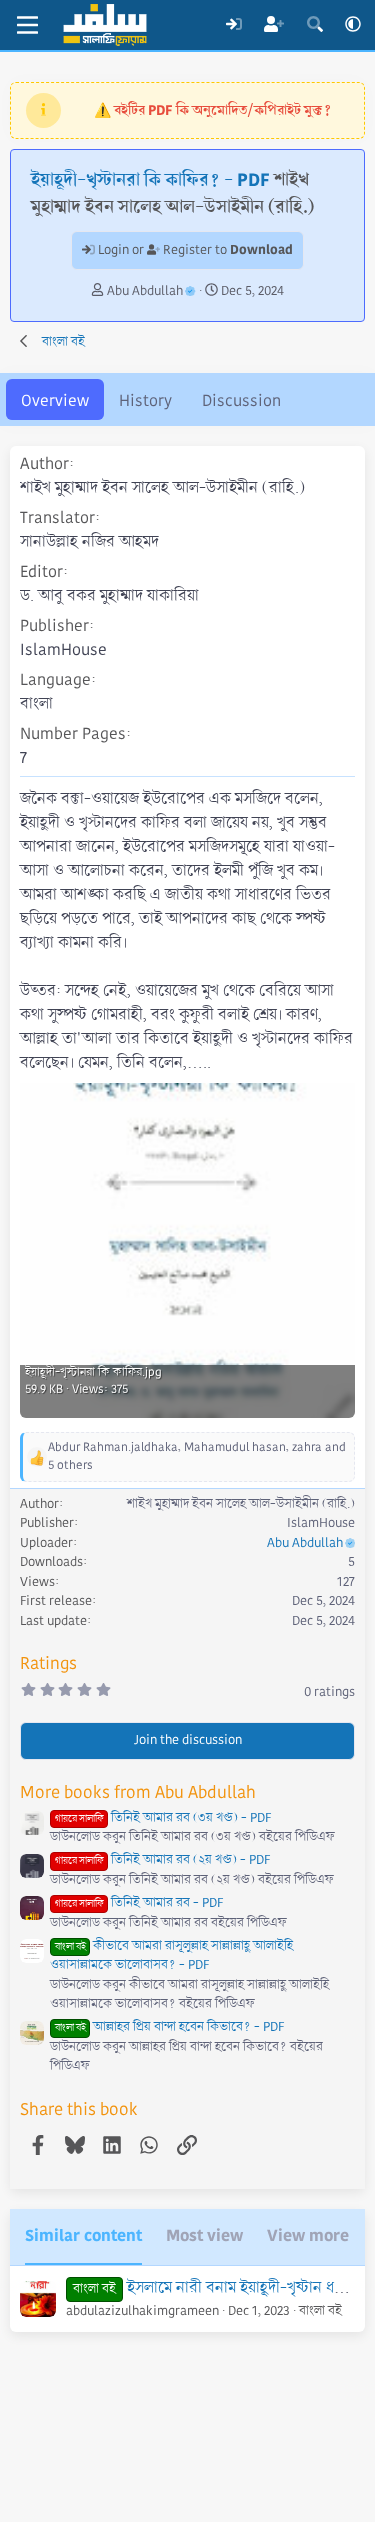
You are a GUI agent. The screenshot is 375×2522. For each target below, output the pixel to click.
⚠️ (212, 110)
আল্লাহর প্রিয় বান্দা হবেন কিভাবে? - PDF (169, 2027)
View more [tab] (308, 2235)
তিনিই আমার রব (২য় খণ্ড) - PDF (162, 1860)
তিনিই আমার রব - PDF (139, 1903)
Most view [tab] (204, 2235)
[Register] (274, 25)
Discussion (241, 400)
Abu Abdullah (145, 291)
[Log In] (233, 25)
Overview (55, 400)
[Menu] (27, 25)
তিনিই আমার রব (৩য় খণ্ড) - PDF (163, 1818)
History (145, 400)
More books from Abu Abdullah (138, 1792)
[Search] (314, 25)
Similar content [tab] (83, 2235)
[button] (353, 25)
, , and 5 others (197, 1456)
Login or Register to (194, 250)
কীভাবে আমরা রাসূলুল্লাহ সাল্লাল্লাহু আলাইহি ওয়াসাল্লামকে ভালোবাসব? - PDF (171, 1956)
